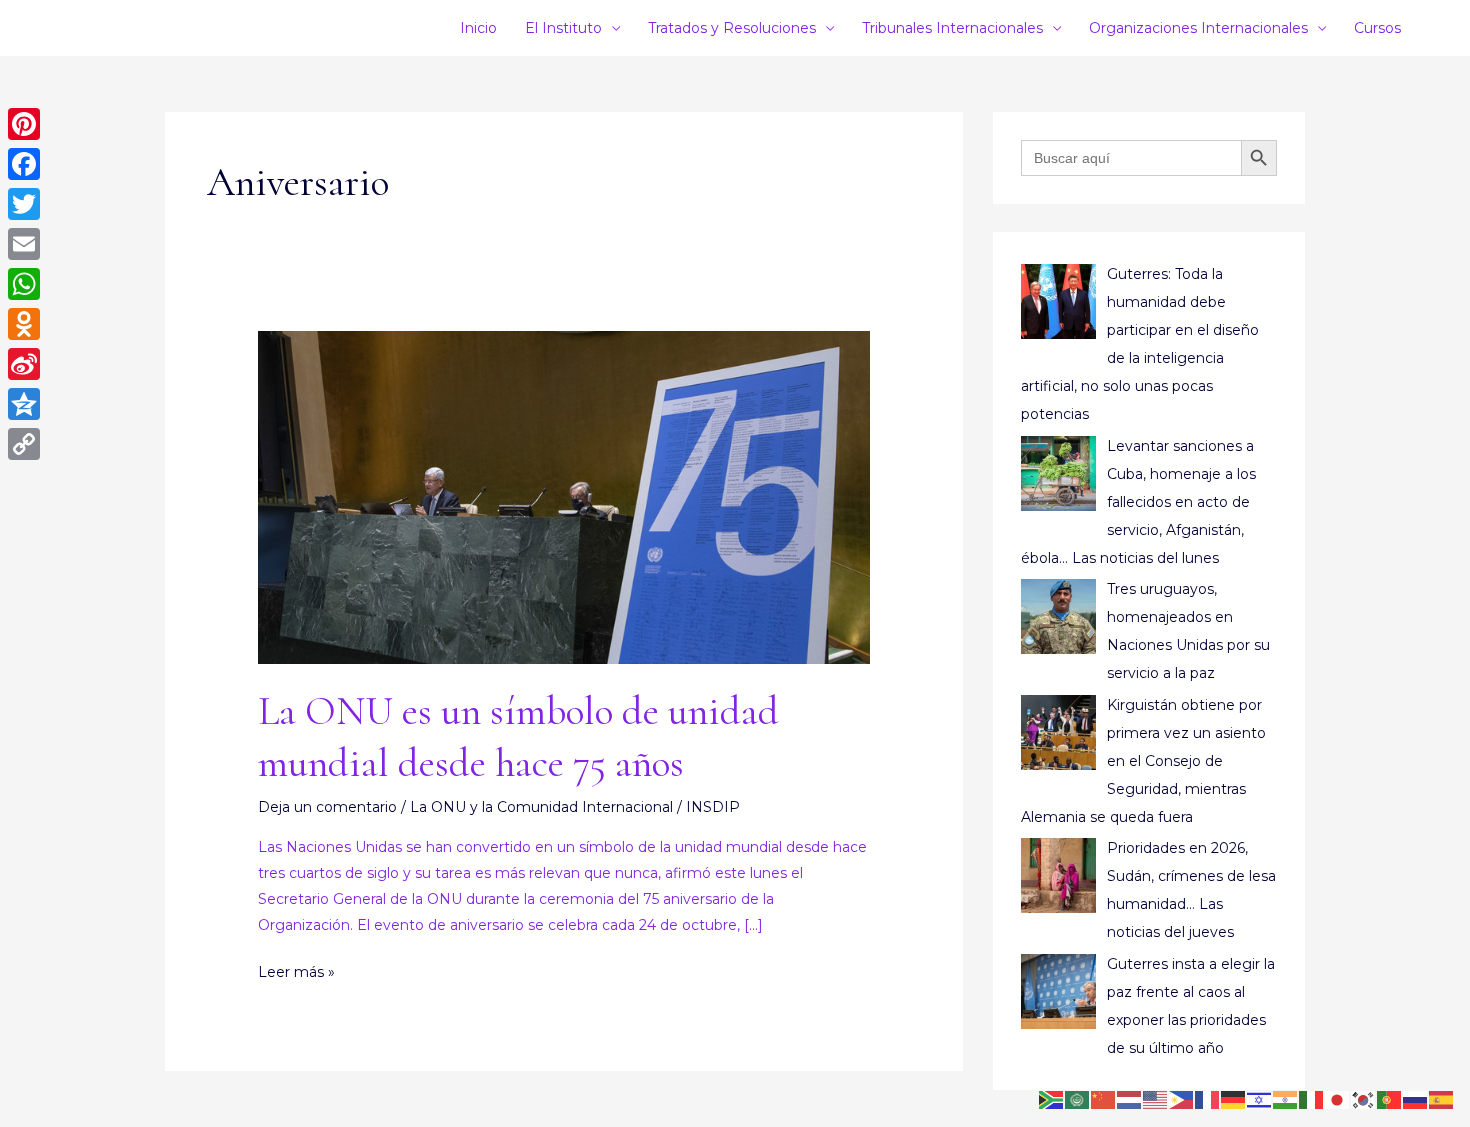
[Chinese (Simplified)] (1104, 1099)
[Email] (24, 244)
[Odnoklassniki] (24, 324)
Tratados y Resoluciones (732, 28)
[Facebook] (24, 164)
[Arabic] (1078, 1099)
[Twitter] (24, 204)
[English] (1156, 1099)
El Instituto (563, 28)
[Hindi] (1286, 1099)
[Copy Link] (24, 444)
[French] (1208, 1099)
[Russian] (1416, 1099)
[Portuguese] (1390, 1099)
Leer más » (296, 970)
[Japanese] (1338, 1099)
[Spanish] (1442, 1099)
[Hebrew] (1260, 1099)
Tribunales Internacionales (952, 28)
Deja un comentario (327, 807)
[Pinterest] (24, 124)
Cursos (1377, 28)
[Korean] (1364, 1099)
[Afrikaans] (1052, 1099)
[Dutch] (1130, 1099)
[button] (1425, 28)
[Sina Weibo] (24, 364)
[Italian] (1312, 1099)
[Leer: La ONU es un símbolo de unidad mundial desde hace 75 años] (563, 496)
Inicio (478, 28)
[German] (1234, 1099)
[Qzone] (24, 404)
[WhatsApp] (24, 284)
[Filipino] (1182, 1099)
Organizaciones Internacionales (1198, 28)
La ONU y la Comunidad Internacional (541, 807)
